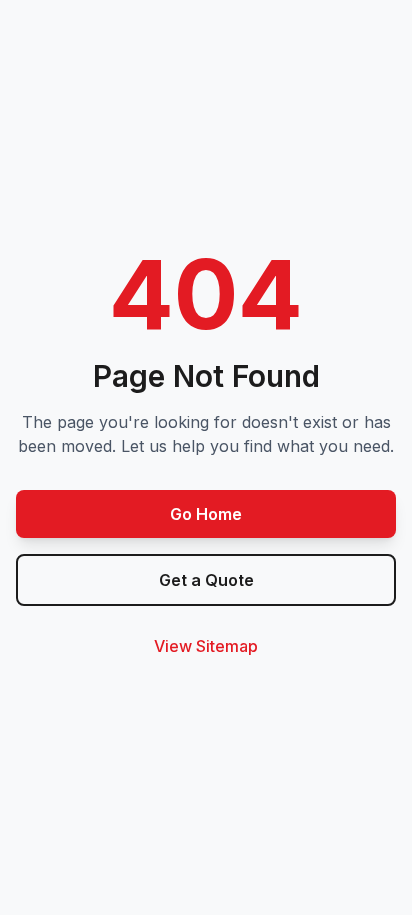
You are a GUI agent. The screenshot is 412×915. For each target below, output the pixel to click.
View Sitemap (206, 646)
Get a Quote (206, 580)
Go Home (206, 514)
